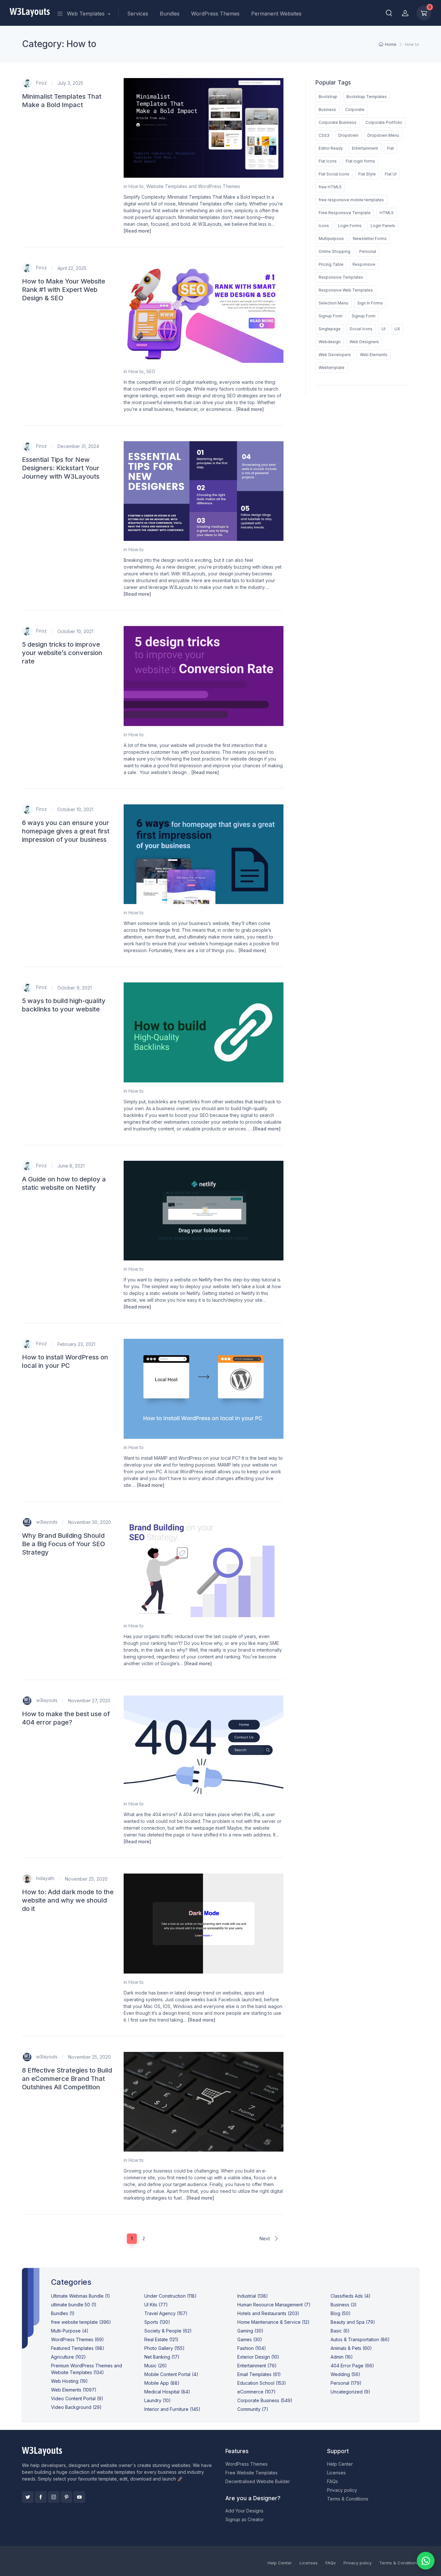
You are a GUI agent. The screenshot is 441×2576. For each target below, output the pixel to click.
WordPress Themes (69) (77, 2339)
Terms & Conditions (348, 2499)
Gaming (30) (250, 2331)
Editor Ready (331, 148)
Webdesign (330, 342)
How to (136, 186)
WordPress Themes (215, 14)
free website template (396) (81, 2322)
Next (265, 2238)
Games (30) (250, 2339)
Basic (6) (340, 2331)
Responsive (364, 264)
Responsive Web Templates (346, 290)
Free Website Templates (251, 2473)
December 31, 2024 (78, 446)
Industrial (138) (253, 2296)
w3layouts (46, 1522)
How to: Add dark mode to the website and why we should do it (68, 1900)
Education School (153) (262, 2383)
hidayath (45, 1878)
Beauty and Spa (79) (353, 2322)
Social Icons (361, 329)
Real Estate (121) (161, 2339)
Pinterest (67, 2497)
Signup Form (331, 316)
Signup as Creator (245, 2519)
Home (391, 44)
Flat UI (391, 174)
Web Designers (364, 342)
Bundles (170, 14)
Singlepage (330, 329)
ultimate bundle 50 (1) (74, 2305)
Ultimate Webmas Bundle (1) (81, 2296)
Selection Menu (333, 303)
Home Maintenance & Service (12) (273, 2322)
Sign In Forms (370, 303)
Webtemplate (332, 368)
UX (397, 329)
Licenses (336, 2473)
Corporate (355, 109)
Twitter (28, 2497)
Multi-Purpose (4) (70, 2331)
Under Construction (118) (170, 2296)
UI (384, 329)
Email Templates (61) (259, 2374)
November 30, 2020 (90, 1522)
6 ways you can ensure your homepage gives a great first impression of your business (66, 831)
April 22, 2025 (72, 268)
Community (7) (253, 2409)
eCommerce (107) (256, 2392)
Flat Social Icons (334, 174)
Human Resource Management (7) (274, 2305)
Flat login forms (360, 161)
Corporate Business (338, 122)
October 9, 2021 (75, 988)
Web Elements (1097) (74, 2390)
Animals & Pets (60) (351, 2348)
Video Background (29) (76, 2407)
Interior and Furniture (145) (172, 2409)
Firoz (41, 82)
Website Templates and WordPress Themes (193, 186)
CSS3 (324, 135)
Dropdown (348, 135)
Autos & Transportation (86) (360, 2339)
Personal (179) (346, 2383)
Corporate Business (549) (265, 2400)
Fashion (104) (252, 2348)
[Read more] (137, 231)
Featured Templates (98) (78, 2348)
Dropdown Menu (383, 135)
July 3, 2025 (70, 83)
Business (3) (344, 2305)
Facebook (41, 2497)
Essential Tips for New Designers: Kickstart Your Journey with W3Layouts (61, 468)
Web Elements (374, 355)
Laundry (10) (158, 2400)
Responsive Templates (341, 277)
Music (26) (156, 2366)
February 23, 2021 (76, 1344)
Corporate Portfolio (384, 122)
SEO (151, 371)
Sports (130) (157, 2322)
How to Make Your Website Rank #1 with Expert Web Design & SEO (64, 290)
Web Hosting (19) (69, 2381)
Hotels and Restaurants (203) (268, 2313)
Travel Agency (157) (166, 2313)
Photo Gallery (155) (164, 2348)
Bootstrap (328, 97)
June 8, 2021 (71, 1166)
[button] (389, 13)
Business (327, 109)
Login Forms (350, 226)
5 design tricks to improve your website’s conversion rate (62, 653)
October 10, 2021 (75, 631)
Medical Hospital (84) (167, 2392)
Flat (390, 148)
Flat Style (367, 174)
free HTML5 (330, 187)
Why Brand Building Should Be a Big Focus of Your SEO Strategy (63, 1544)
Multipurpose (331, 239)
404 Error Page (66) (352, 2366)
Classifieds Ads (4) (351, 2296)
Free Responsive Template (345, 213)
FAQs (333, 2481)
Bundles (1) (63, 2313)
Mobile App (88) (162, 2383)
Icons (324, 226)
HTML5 (387, 213)
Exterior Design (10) (258, 2357)
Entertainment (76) (257, 2366)
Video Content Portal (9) (77, 2398)
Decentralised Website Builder (258, 2481)
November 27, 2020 (89, 1701)
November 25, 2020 (86, 1879)
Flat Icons (328, 161)
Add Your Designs (244, 2511)
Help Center (340, 2464)
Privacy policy (342, 2490)
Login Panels (383, 226)
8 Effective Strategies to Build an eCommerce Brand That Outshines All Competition (67, 2079)
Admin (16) (342, 2357)
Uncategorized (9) (350, 2392)
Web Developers (335, 355)
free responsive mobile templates (351, 200)
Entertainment (365, 148)
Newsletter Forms (370, 239)
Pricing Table (331, 264)
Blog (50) (341, 2313)
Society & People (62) (168, 2331)
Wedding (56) (345, 2374)
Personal (368, 251)
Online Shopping (334, 251)
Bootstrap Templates (367, 97)
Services (138, 14)
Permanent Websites (276, 14)
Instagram (54, 2497)
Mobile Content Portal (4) (171, 2374)
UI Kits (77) (156, 2305)
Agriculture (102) (68, 2357)
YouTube (79, 2497)
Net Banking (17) (162, 2357)
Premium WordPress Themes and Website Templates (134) (87, 2369)
